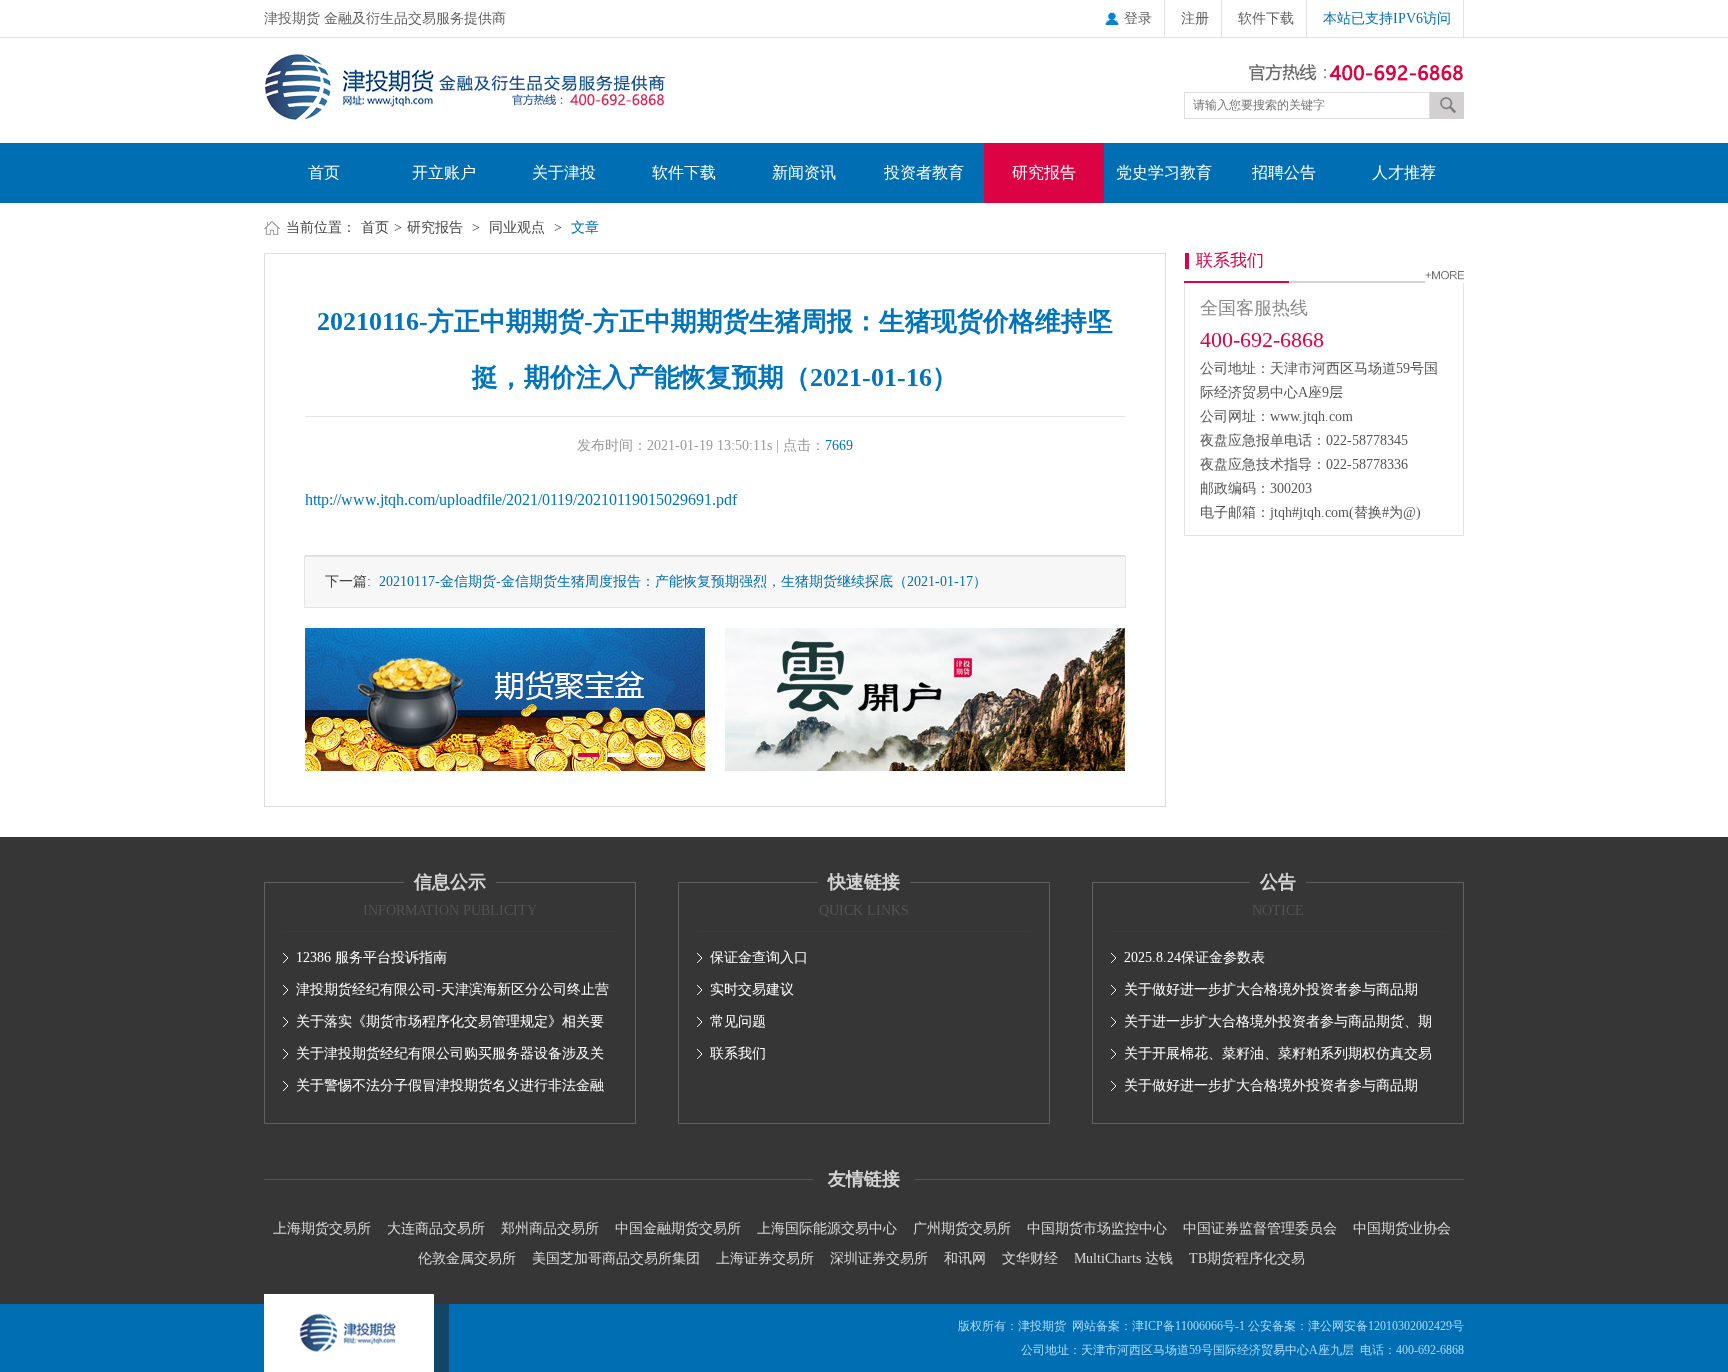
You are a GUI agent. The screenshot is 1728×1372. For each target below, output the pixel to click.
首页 (324, 172)
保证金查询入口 (759, 957)
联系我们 (738, 1053)
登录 (1138, 18)
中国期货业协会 (1402, 1228)
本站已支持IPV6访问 (1387, 18)
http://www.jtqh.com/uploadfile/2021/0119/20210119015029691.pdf (521, 499)
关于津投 (564, 172)
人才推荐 (1404, 172)
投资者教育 (924, 172)
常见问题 (738, 1021)
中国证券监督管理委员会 (1260, 1228)
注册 (1195, 18)
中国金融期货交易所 (678, 1228)
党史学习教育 (1164, 172)
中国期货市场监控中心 (1097, 1228)
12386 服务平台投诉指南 (371, 957)
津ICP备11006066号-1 (1188, 1326)
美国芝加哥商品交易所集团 (616, 1258)
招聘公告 (1284, 172)
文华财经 (1030, 1258)
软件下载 (1266, 18)
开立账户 (444, 172)
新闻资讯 (804, 172)
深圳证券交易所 (879, 1258)
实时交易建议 (752, 989)
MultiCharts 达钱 (1123, 1258)
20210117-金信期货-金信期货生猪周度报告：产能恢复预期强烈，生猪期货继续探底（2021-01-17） (679, 581)
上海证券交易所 (765, 1258)
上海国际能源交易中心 (827, 1228)
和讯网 (965, 1258)
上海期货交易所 (322, 1228)
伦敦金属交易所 (467, 1258)
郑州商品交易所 (550, 1228)
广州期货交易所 (962, 1228)
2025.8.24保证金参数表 (1194, 957)
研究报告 (1044, 172)
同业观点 (517, 227)
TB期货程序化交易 (1247, 1258)
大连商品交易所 (436, 1228)
